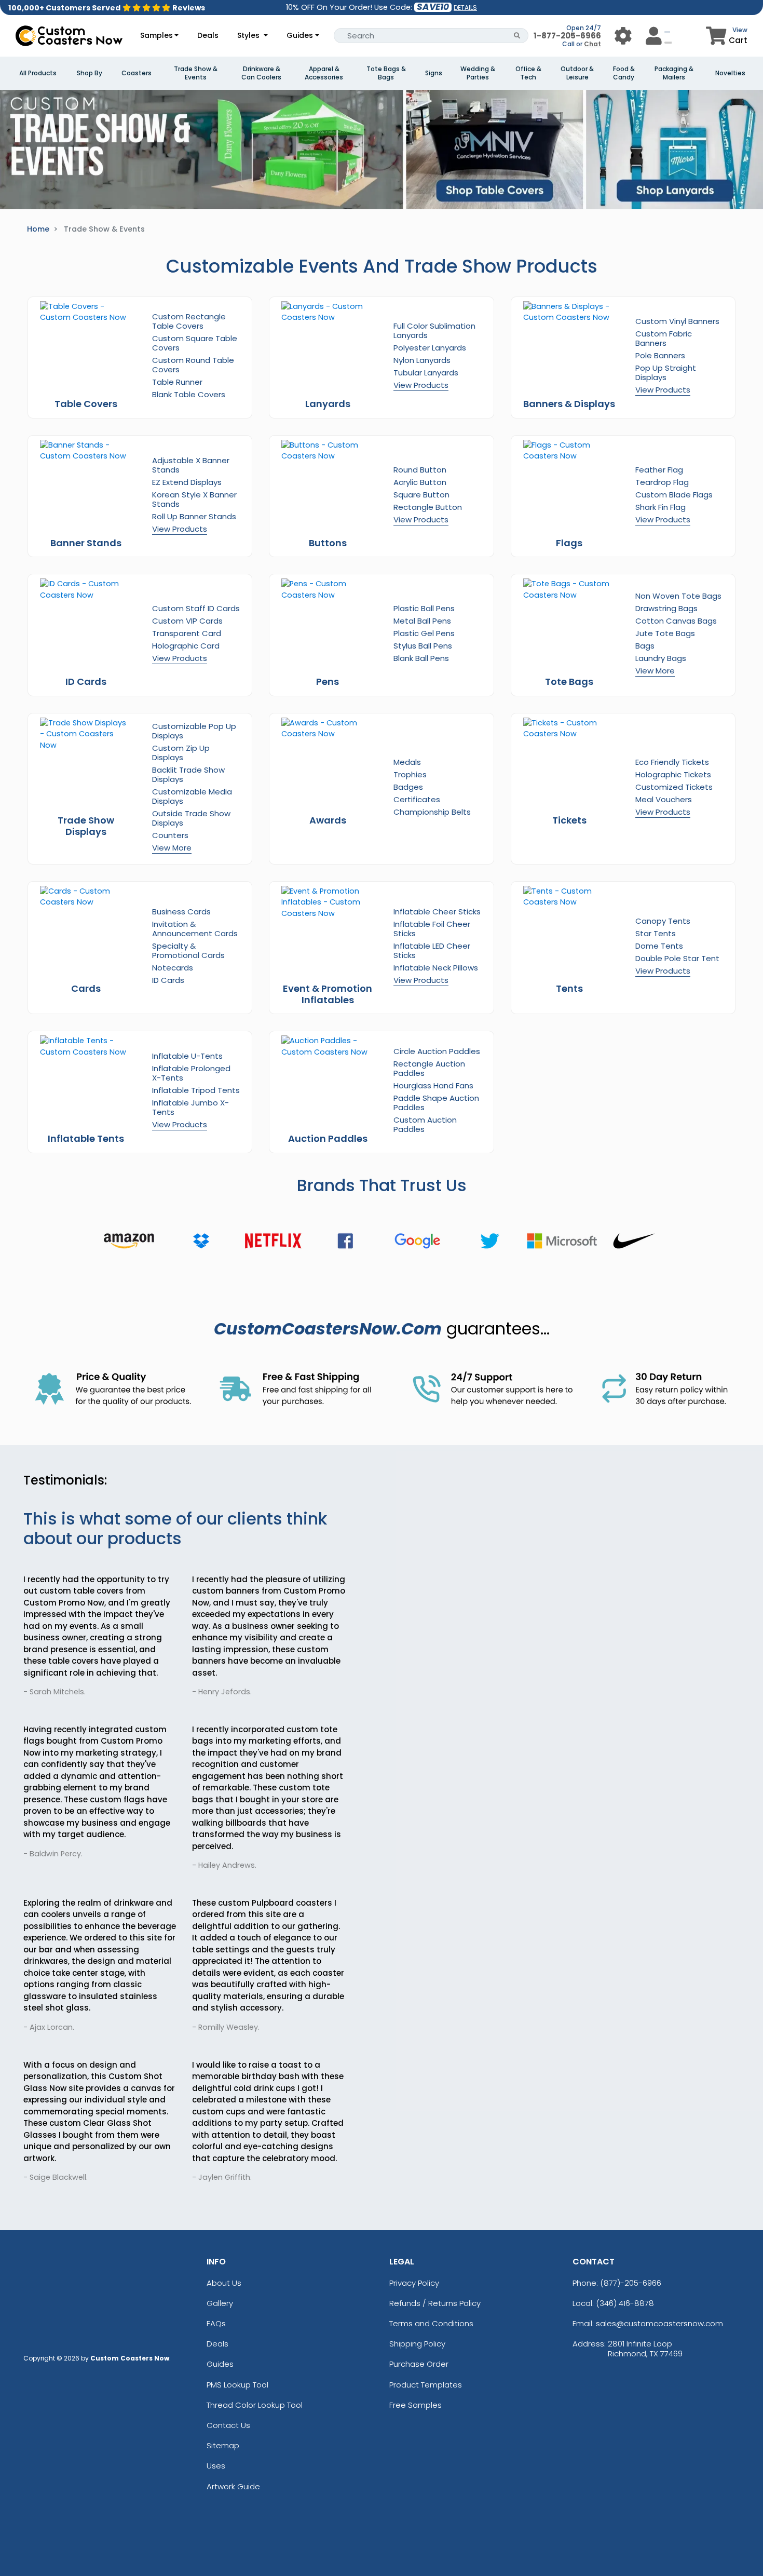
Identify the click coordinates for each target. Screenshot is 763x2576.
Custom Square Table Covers (195, 343)
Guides (300, 35)
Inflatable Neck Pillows (436, 968)
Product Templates (426, 2385)
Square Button (421, 495)
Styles (249, 35)
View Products (421, 385)
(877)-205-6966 (631, 2283)
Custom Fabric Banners (664, 338)
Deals (208, 35)
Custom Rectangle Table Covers (189, 321)
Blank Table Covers (189, 394)
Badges (408, 787)
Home (38, 229)
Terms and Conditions (431, 2323)
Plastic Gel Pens (424, 633)
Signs (434, 73)
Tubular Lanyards (426, 373)
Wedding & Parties (478, 73)
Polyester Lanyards (430, 348)
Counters (170, 835)
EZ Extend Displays (187, 482)
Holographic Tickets (673, 774)
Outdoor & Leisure (577, 73)
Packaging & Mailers (674, 73)
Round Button (420, 470)
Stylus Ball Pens (423, 646)
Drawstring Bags (666, 608)
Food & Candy (624, 73)
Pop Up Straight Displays (666, 373)
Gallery (220, 2303)
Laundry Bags (661, 658)
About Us (224, 2283)
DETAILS (465, 8)
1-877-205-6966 (567, 36)
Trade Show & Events (196, 73)
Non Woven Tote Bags (678, 596)
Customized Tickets (674, 787)
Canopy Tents (663, 921)
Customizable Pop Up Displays (194, 731)
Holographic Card (186, 646)
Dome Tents (659, 946)
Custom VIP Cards (187, 621)
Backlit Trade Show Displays (188, 774)
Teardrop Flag (662, 482)
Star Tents (656, 933)
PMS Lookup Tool (237, 2385)
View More (655, 671)
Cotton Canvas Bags (676, 621)
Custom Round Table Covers (193, 365)
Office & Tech (528, 73)
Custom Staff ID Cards (196, 608)
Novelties (730, 73)
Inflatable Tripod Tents (196, 1090)
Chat (592, 44)
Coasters (137, 73)
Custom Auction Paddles (425, 1124)
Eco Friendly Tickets (672, 762)
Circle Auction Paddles (437, 1051)
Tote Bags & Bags (386, 73)
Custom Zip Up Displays (181, 753)
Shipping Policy (417, 2344)
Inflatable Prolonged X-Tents (191, 1073)
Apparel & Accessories (324, 73)
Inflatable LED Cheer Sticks (432, 950)
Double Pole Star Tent (677, 958)
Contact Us (228, 2425)
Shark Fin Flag (660, 507)
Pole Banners (660, 355)
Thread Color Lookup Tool (255, 2405)
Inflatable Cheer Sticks (437, 912)
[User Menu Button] (623, 36)
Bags (645, 646)
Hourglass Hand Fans (433, 1085)
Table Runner (177, 382)
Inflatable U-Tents (187, 1056)
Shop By (90, 73)
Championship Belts (432, 812)
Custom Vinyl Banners (677, 321)
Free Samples (415, 2405)
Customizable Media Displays (192, 796)
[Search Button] (517, 36)
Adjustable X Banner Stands (191, 465)
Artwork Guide (233, 2486)
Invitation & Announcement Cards (195, 929)
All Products (38, 73)
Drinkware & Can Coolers (261, 73)
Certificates (417, 799)
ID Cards (168, 980)
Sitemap (223, 2445)
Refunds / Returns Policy (435, 2303)
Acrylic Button (420, 482)
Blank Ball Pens (421, 658)
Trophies (410, 774)
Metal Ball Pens (422, 621)
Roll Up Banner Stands (194, 516)
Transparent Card (187, 633)
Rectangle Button (428, 507)
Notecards (173, 968)
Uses (216, 2466)
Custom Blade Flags (674, 495)
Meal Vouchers (664, 799)
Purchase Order (419, 2364)
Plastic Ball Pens (424, 608)
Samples (156, 35)
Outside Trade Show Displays (191, 818)
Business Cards (181, 912)
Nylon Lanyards (422, 360)
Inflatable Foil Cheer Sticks (432, 929)
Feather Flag (659, 470)
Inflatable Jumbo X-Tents (190, 1107)
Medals (407, 762)
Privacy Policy (414, 2283)
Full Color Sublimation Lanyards (434, 331)
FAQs (216, 2323)
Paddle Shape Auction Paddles (436, 1103)
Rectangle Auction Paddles (429, 1068)
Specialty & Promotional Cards (188, 950)
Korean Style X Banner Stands (194, 499)
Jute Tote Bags (665, 633)
